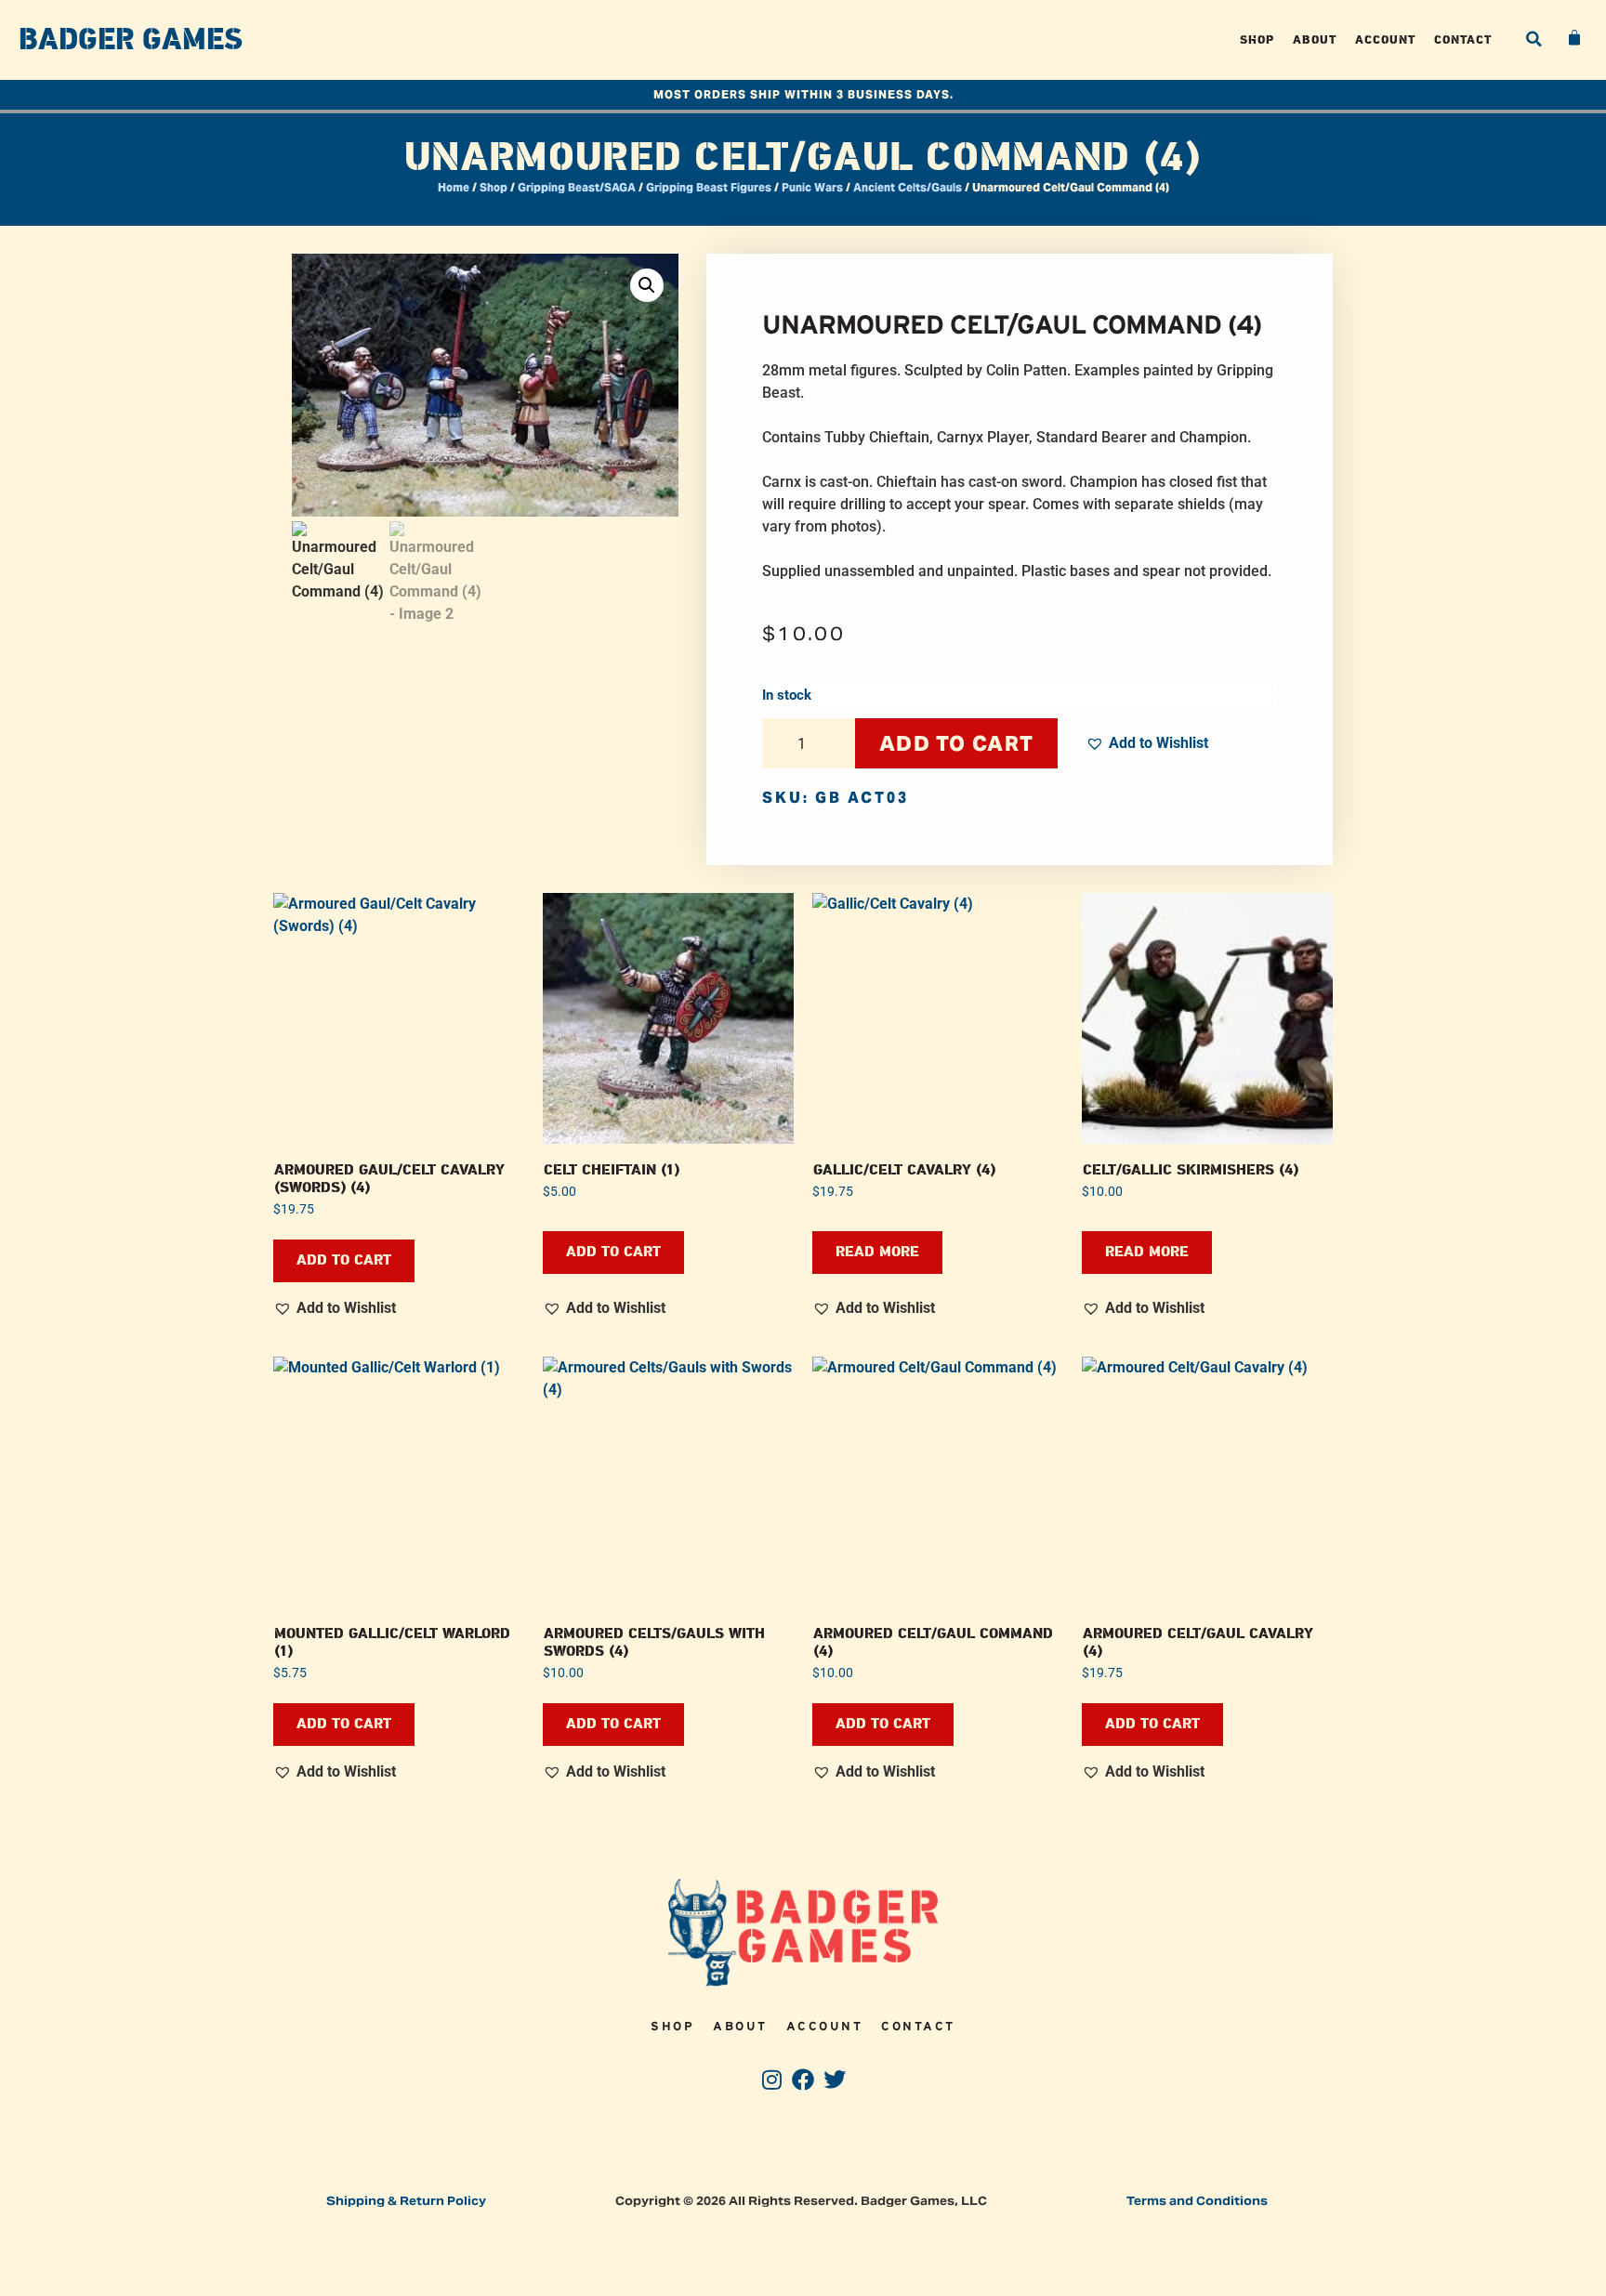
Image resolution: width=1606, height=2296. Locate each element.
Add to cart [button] (344, 1260)
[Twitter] (834, 2080)
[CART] (1575, 38)
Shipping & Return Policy (406, 2201)
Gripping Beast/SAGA (577, 187)
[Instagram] (772, 2080)
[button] (1534, 39)
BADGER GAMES (131, 40)
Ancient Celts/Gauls (908, 187)
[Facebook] (803, 2080)
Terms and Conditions (1197, 2201)
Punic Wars (812, 187)
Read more (877, 1252)
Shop (1257, 39)
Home (454, 187)
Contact (1463, 39)
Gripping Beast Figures (709, 187)
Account (1385, 39)
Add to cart (956, 743)
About (1315, 39)
